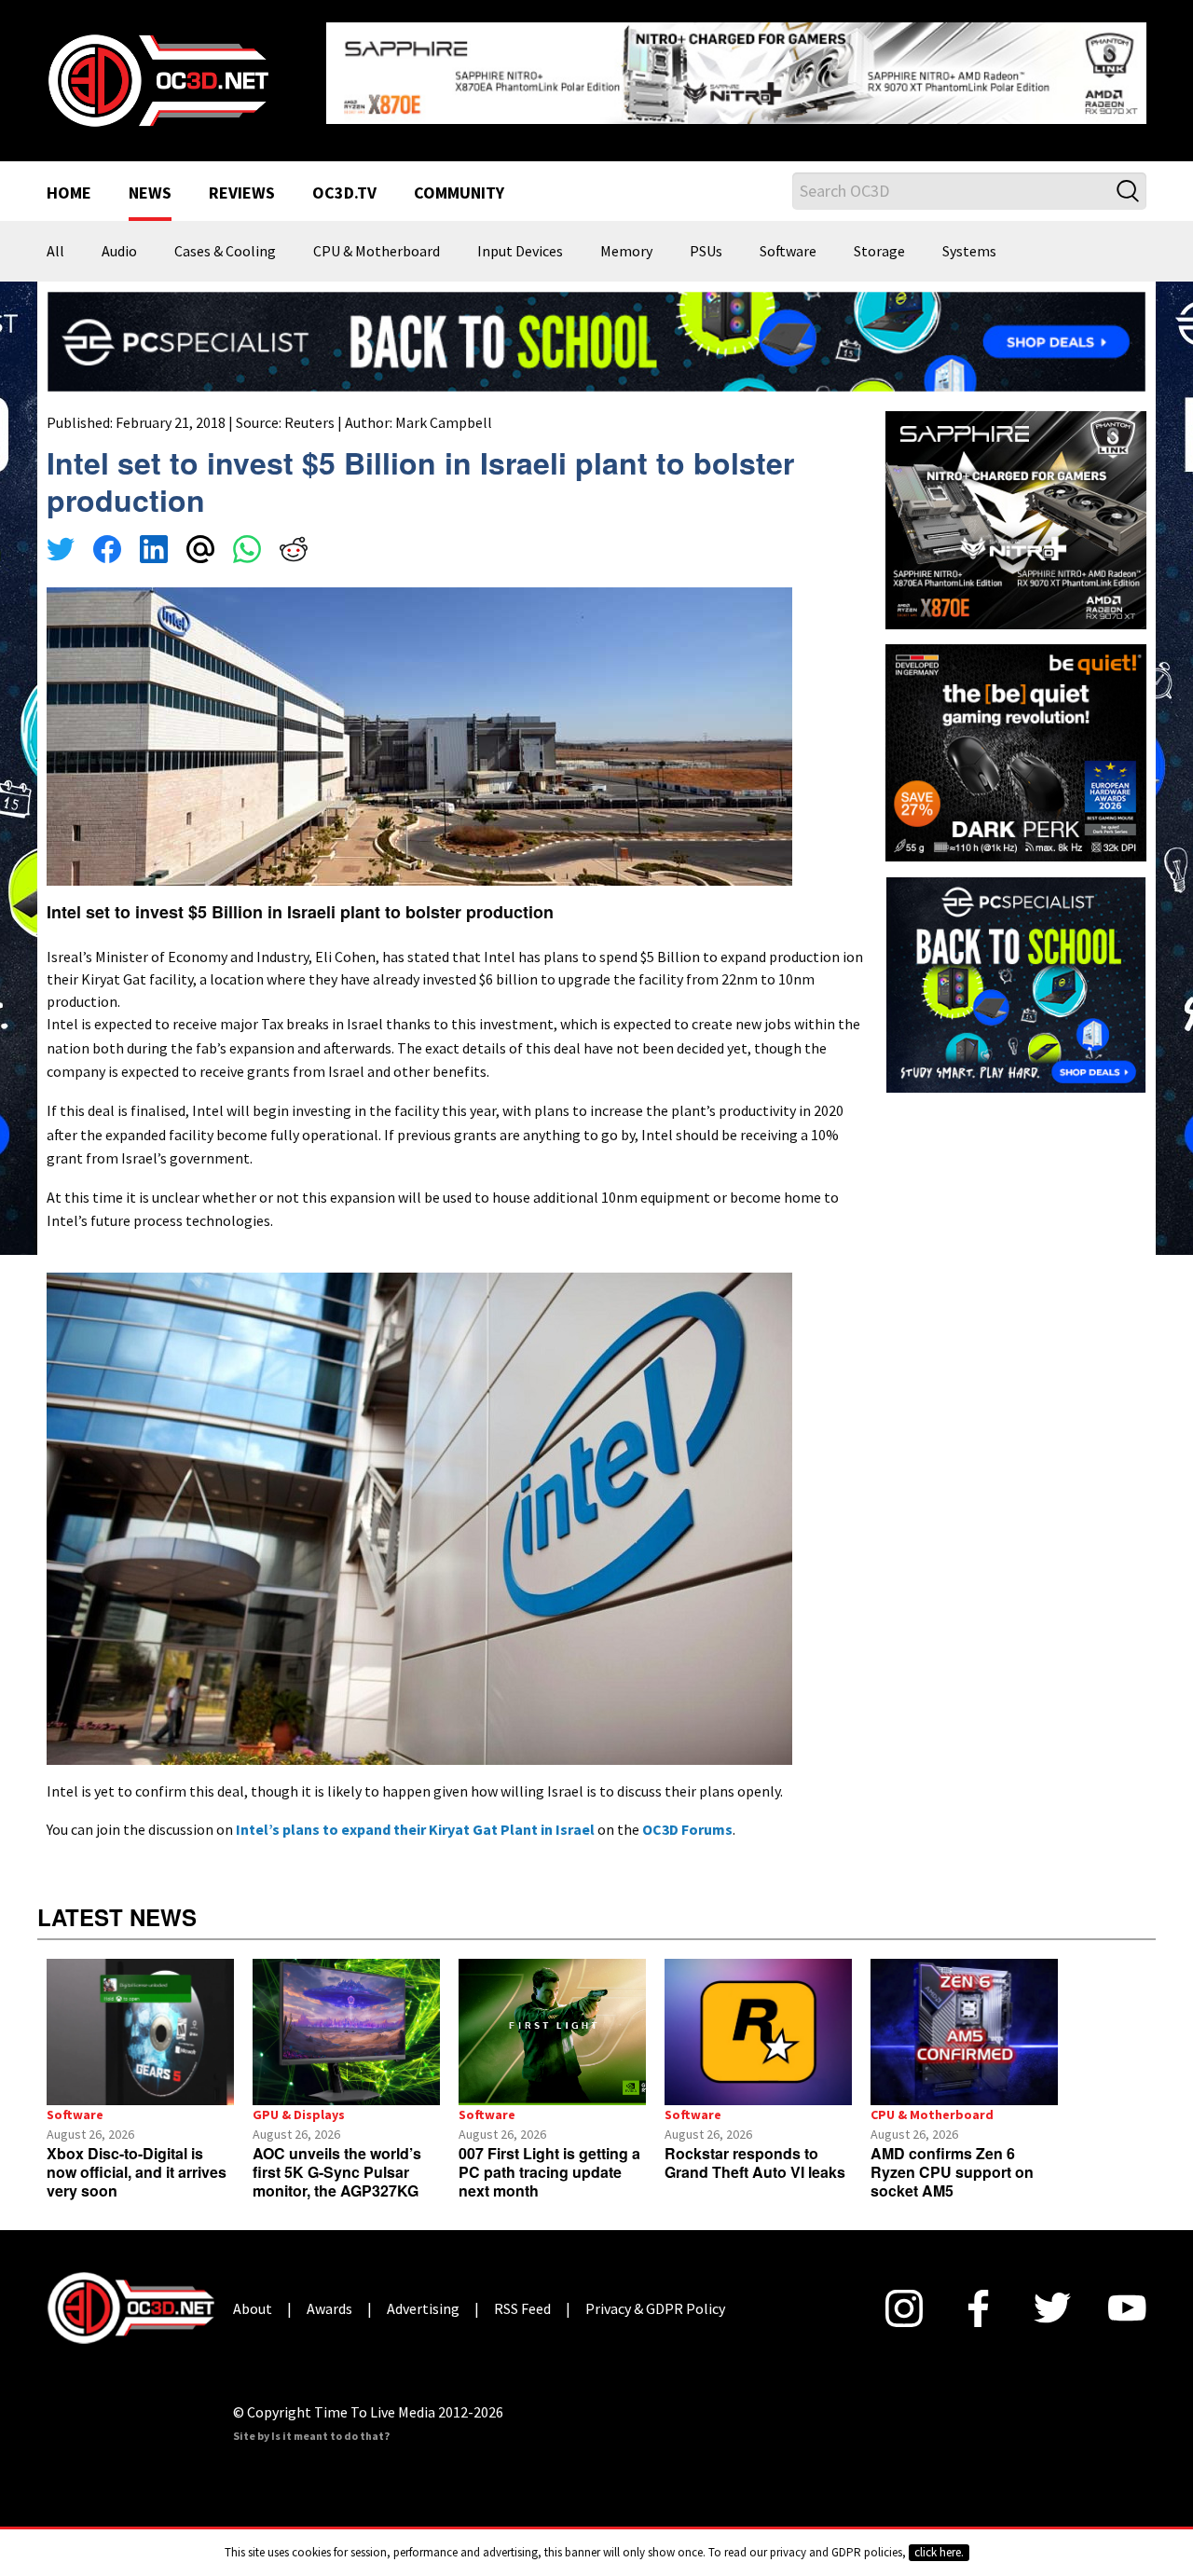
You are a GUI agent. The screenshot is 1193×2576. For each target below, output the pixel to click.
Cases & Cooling (225, 252)
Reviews (242, 194)
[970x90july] (596, 339)
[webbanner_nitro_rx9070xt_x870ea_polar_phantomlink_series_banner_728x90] (736, 71)
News (150, 194)
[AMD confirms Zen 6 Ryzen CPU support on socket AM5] (964, 2032)
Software (788, 252)
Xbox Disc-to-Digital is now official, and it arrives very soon (137, 2172)
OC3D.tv (344, 194)
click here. (939, 2552)
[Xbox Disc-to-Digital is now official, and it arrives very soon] (140, 2032)
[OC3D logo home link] (158, 78)
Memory (626, 252)
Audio (119, 252)
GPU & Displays (299, 2115)
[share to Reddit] (294, 552)
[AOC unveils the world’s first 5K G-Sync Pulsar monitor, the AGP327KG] (346, 2032)
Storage (879, 252)
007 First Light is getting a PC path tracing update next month (549, 2172)
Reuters (309, 422)
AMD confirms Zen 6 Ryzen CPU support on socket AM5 (952, 2172)
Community (459, 194)
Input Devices (520, 252)
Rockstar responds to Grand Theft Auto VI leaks (755, 2163)
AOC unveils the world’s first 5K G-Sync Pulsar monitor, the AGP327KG (337, 2172)
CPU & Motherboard (377, 252)
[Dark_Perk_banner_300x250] (1016, 751)
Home (69, 194)
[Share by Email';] (200, 552)
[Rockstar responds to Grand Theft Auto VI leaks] (758, 2032)
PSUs (706, 252)
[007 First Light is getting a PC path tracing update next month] (552, 2032)
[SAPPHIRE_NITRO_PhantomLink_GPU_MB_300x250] (1016, 518)
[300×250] (1016, 983)
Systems (969, 252)
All (55, 252)
